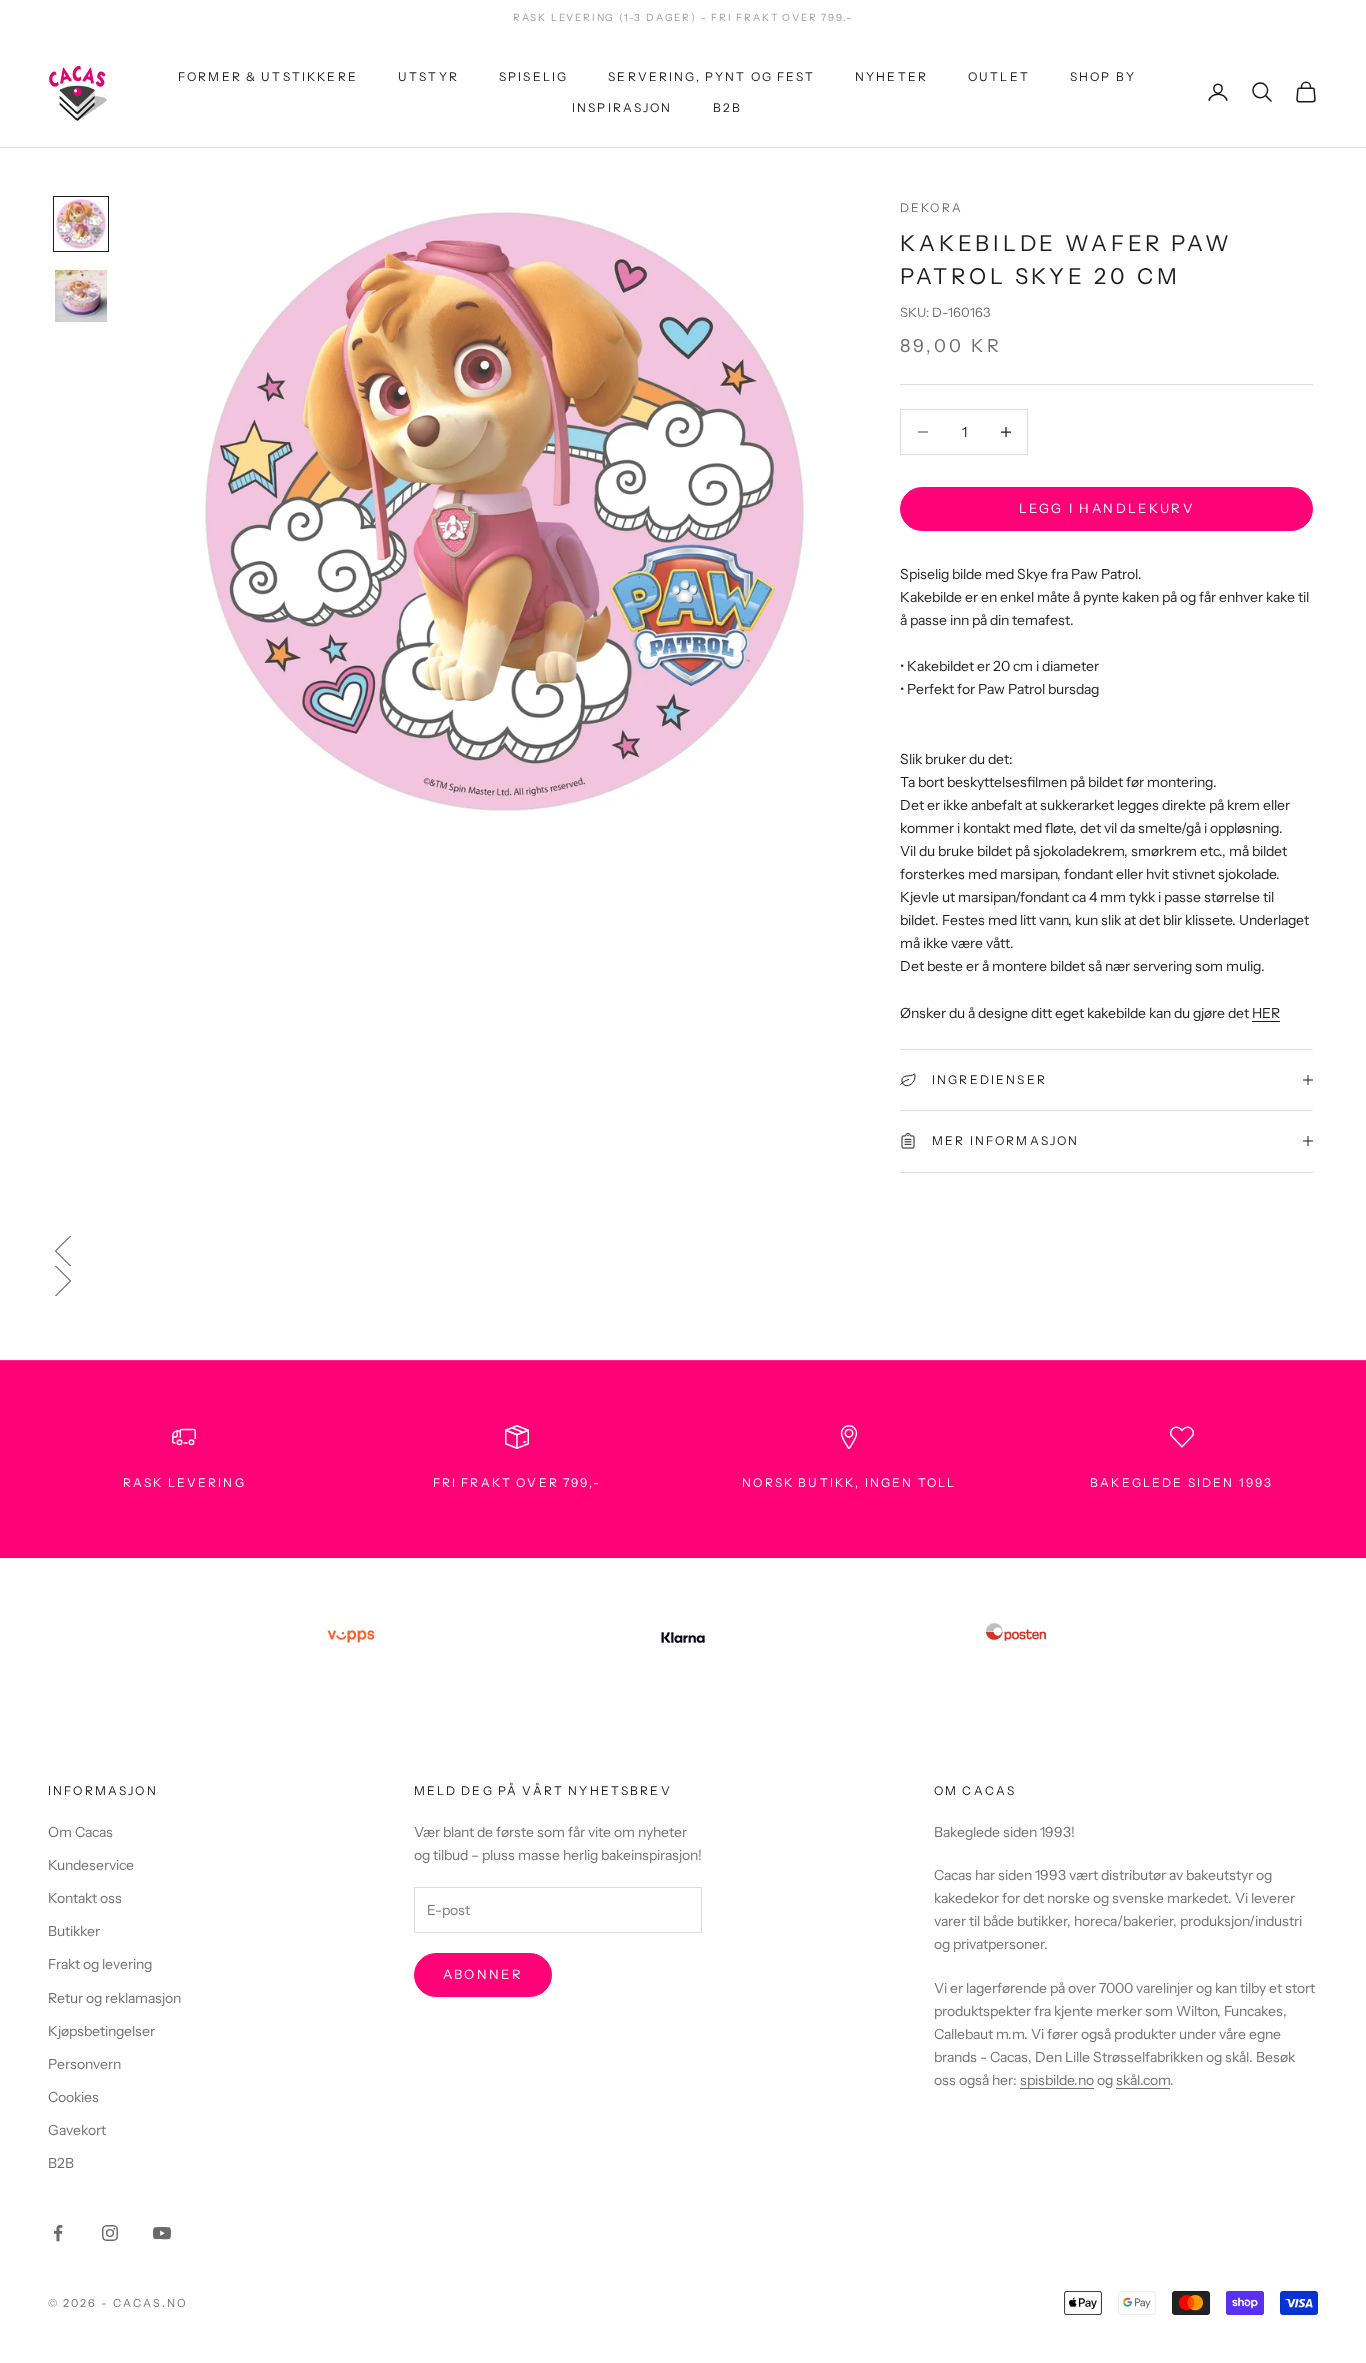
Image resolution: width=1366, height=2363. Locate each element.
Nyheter (891, 76)
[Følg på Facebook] (58, 2233)
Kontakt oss (85, 1898)
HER (1266, 1012)
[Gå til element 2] (81, 296)
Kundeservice (91, 1865)
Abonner (483, 1974)
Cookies (73, 2097)
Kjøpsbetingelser (101, 2031)
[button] (683, 1251)
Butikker (74, 1931)
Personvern (84, 2064)
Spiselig (533, 76)
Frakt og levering (100, 1964)
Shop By (1103, 76)
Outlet (999, 76)
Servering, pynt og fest (711, 76)
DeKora (931, 207)
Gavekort (77, 2130)
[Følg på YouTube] (162, 2233)
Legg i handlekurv (1106, 508)
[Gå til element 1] (81, 224)
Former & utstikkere (268, 76)
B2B (727, 106)
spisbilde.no (1057, 2080)
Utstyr (428, 76)
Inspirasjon (622, 106)
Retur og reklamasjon (114, 1998)
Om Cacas (80, 1832)
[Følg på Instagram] (110, 2233)
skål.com (1143, 2080)
